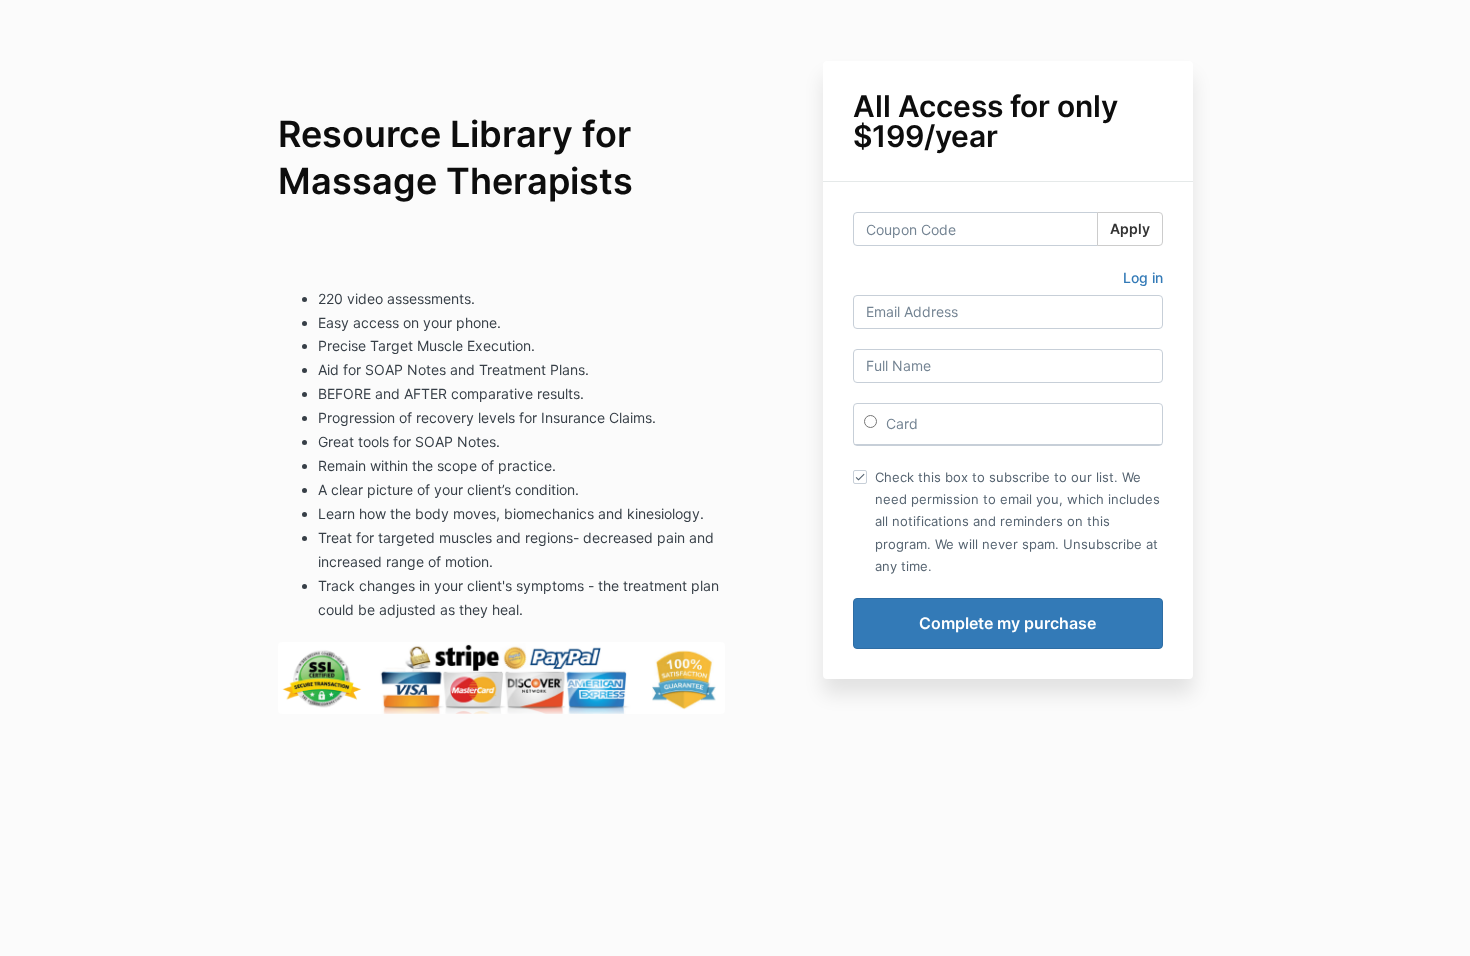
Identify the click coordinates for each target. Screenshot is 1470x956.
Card (900, 423)
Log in (1143, 277)
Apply (1130, 228)
